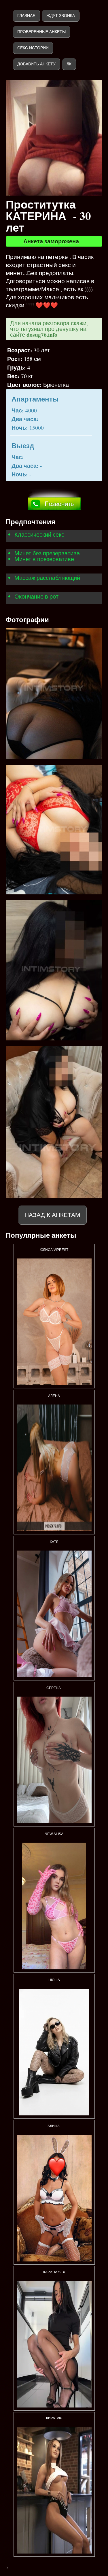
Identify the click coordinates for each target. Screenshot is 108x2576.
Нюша (54, 1980)
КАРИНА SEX (54, 2272)
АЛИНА (54, 2126)
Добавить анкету (36, 64)
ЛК (69, 64)
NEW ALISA (54, 1834)
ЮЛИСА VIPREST (54, 1250)
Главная (26, 16)
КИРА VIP (54, 2418)
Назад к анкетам (52, 1215)
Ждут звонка (61, 16)
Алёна (54, 1396)
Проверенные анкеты (41, 32)
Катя (54, 1542)
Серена (54, 1688)
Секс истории (33, 48)
